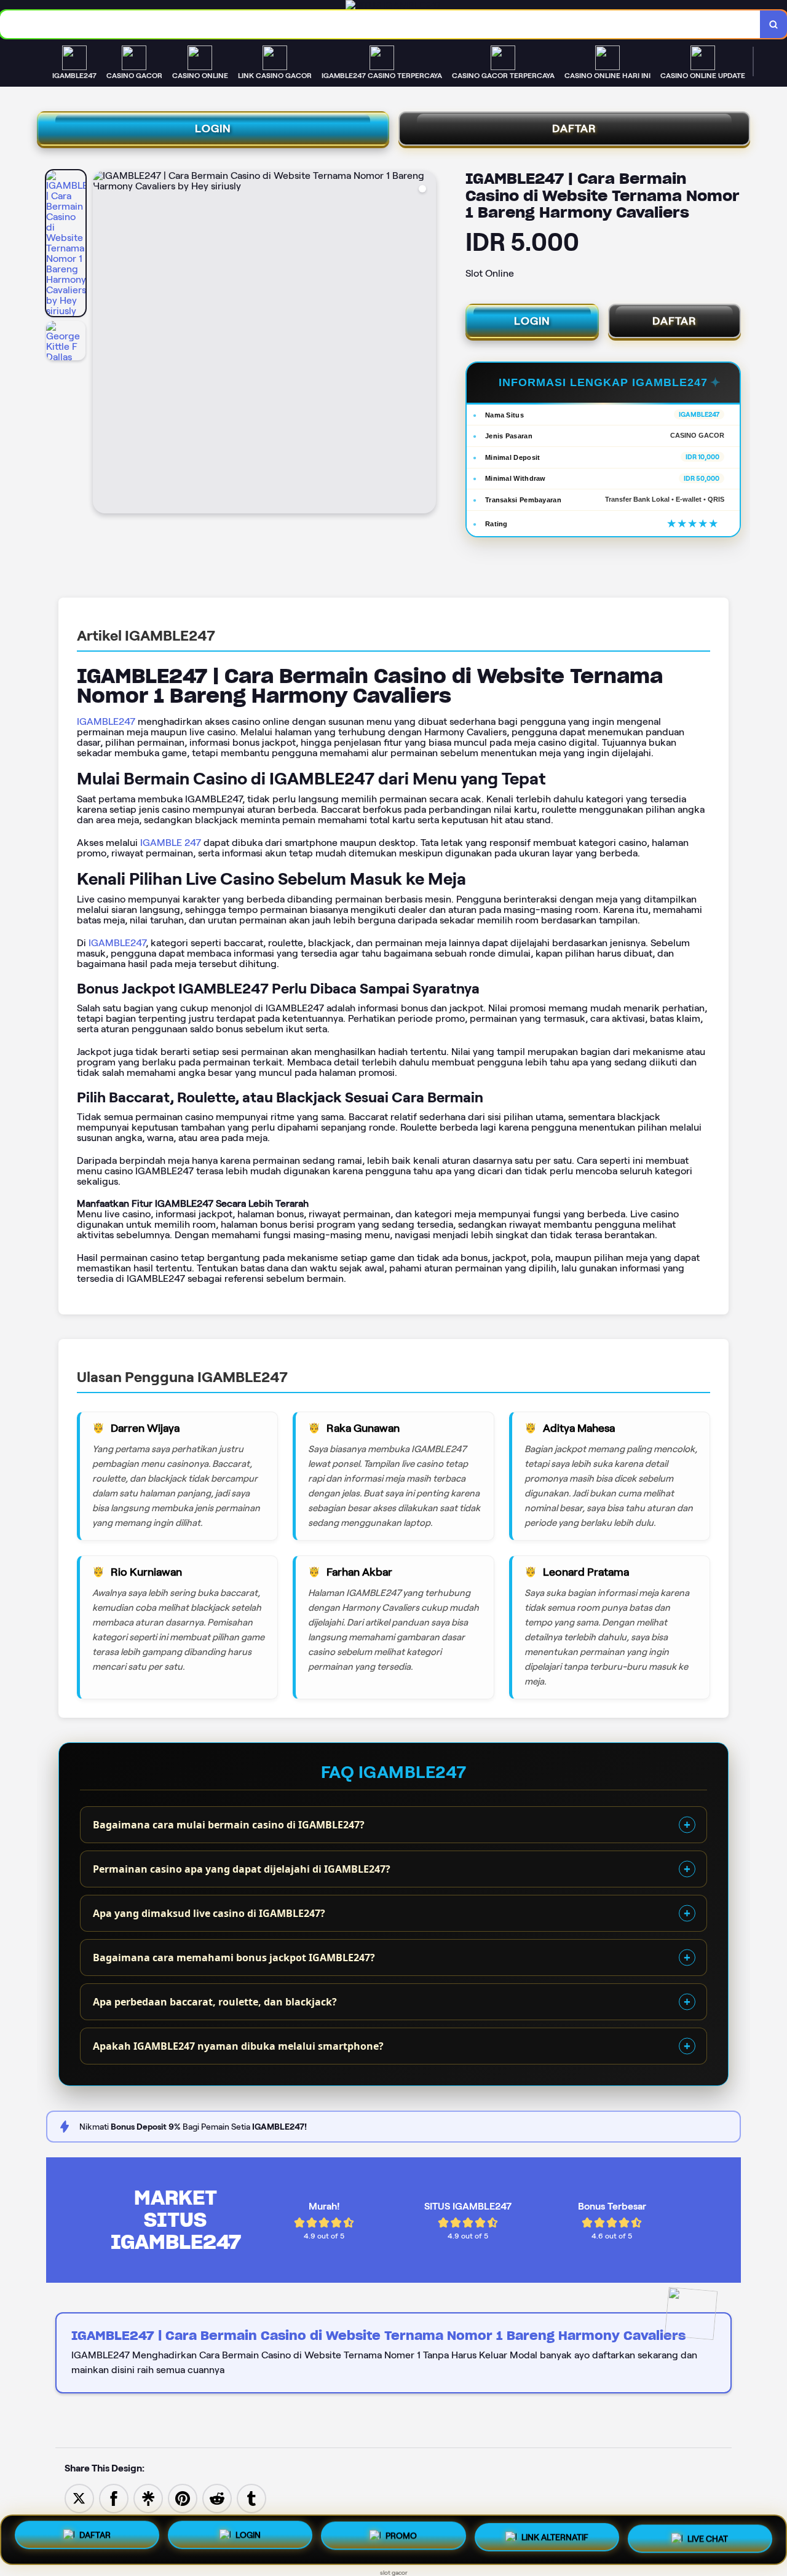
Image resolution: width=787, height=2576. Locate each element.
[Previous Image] (103, 344)
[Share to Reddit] (217, 2498)
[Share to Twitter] (79, 2498)
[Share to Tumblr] (251, 2498)
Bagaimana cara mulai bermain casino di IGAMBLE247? (229, 1825)
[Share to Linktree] (148, 2498)
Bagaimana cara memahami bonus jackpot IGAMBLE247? (234, 1958)
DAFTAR (574, 128)
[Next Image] (426, 344)
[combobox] (380, 24)
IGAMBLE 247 (171, 843)
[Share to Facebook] (114, 2498)
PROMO (401, 2537)
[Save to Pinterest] (183, 2498)
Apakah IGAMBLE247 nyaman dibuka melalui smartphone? (238, 2046)
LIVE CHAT (708, 2535)
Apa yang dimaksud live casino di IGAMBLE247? (209, 1913)
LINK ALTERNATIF (555, 2536)
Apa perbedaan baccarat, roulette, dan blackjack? (215, 2002)
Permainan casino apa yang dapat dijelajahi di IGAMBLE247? (242, 1869)
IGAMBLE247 (106, 721)
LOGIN (213, 128)
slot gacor (394, 2573)
